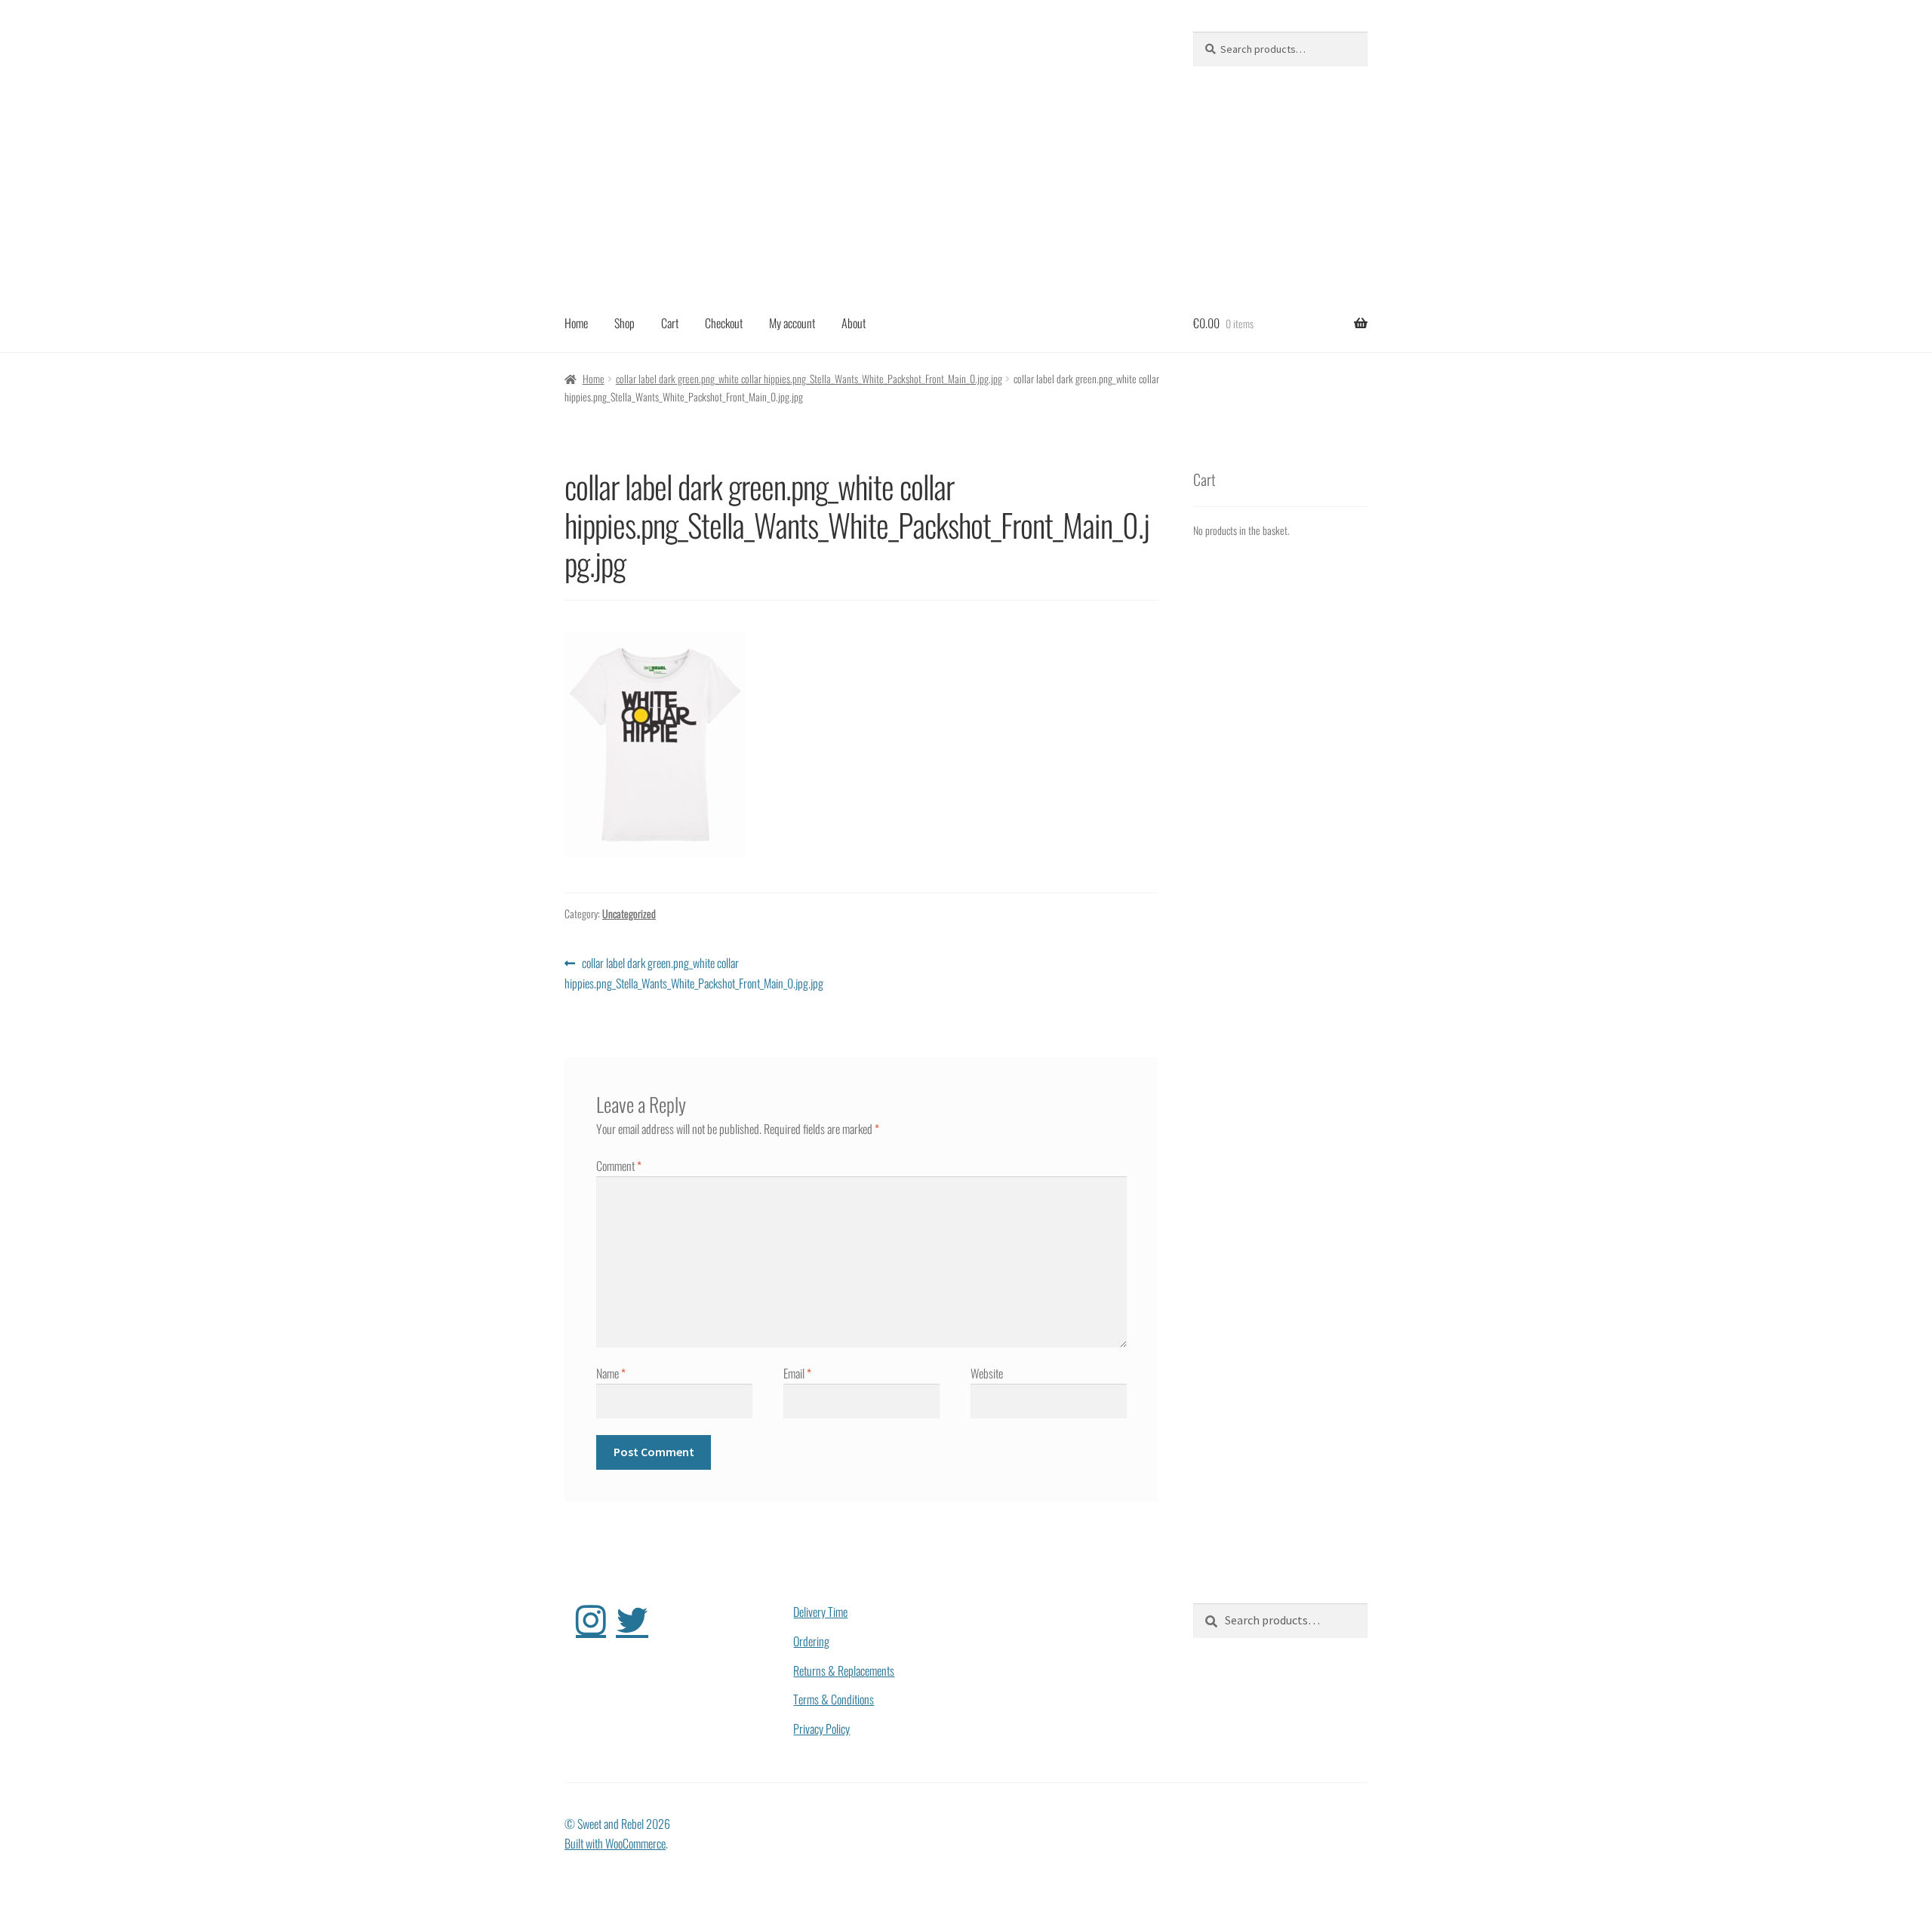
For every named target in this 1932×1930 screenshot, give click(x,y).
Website (987, 1373)
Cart (670, 323)
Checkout (724, 323)
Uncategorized (629, 913)
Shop (625, 323)
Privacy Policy (821, 1729)
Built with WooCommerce (615, 1843)
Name (611, 1373)
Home (576, 323)
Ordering (811, 1641)
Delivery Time (820, 1612)
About (854, 323)
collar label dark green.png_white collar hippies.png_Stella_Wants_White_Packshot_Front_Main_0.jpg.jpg (809, 378)
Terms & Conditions (834, 1699)
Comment (619, 1166)
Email (797, 1373)
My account (792, 323)
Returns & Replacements (844, 1670)
